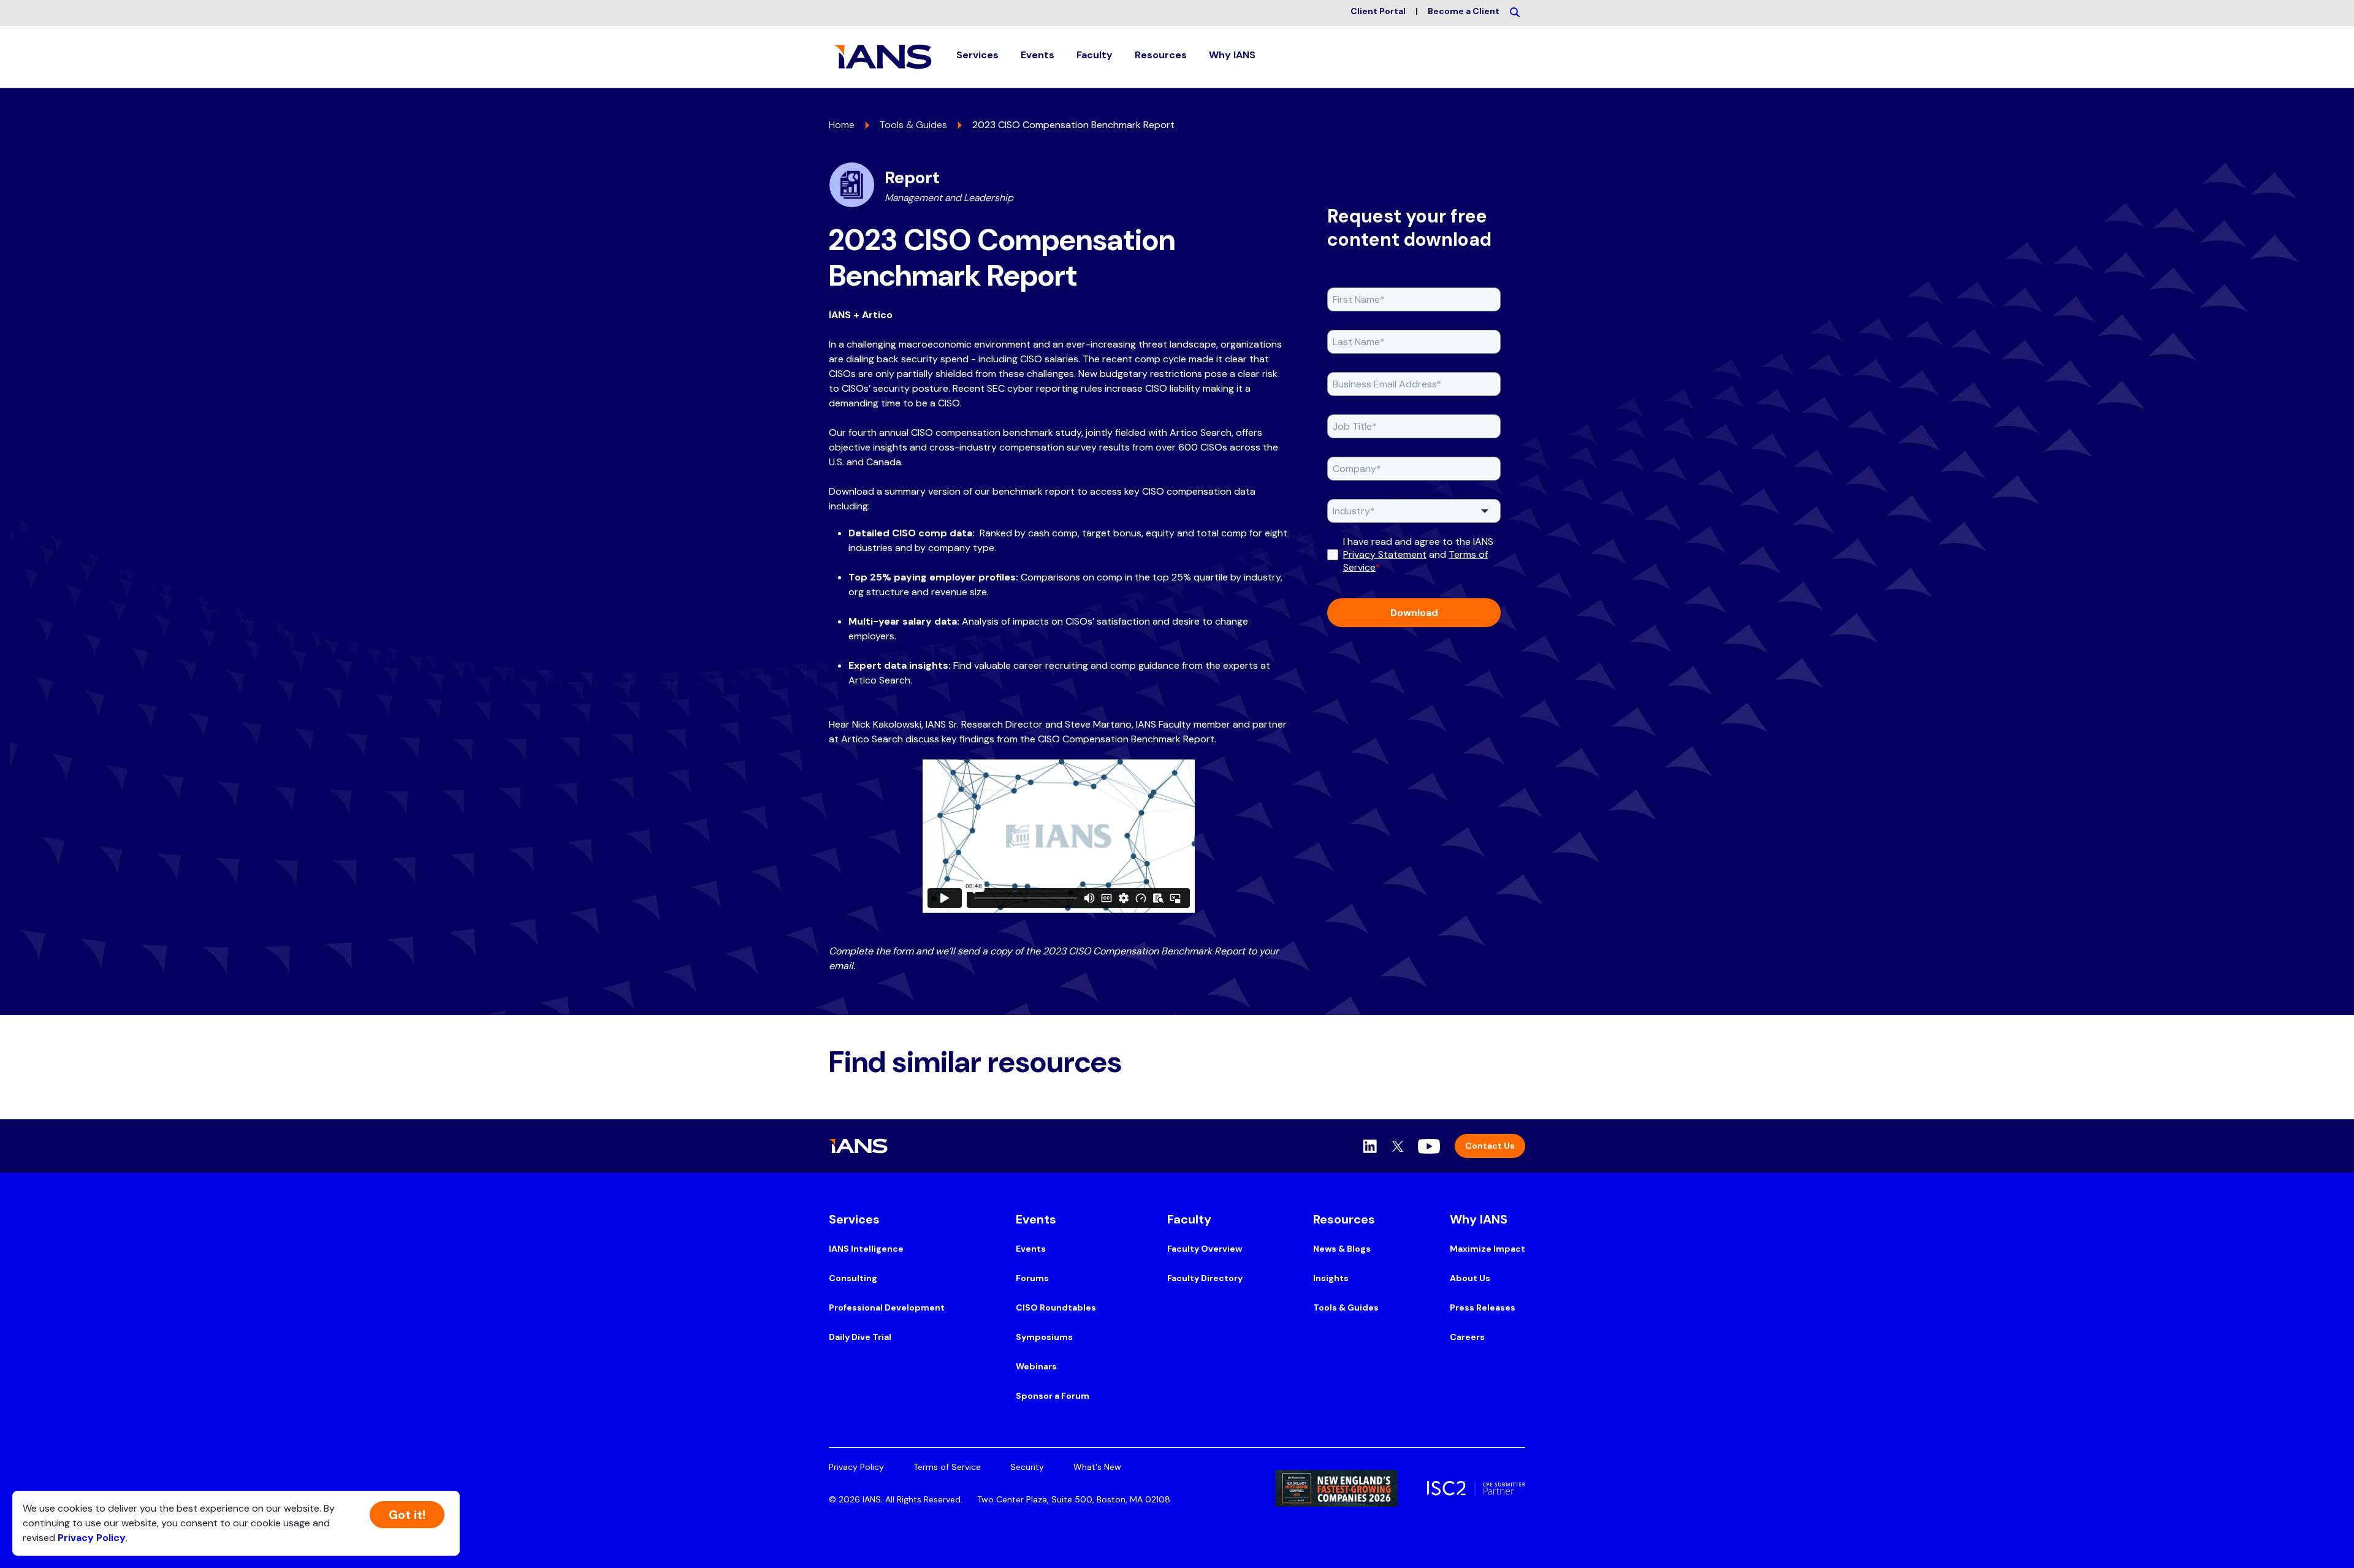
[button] (977, 57)
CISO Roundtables (1056, 1307)
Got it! (407, 1515)
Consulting (853, 1278)
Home (842, 125)
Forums (1032, 1278)
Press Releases (1483, 1307)
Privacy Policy (856, 1467)
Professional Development (887, 1307)
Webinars (1036, 1366)
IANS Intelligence (866, 1249)
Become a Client (1464, 11)
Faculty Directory (1205, 1278)
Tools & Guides (913, 125)
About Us (1470, 1278)
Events (1031, 1249)
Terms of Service (947, 1467)
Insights (1331, 1278)
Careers (1467, 1337)
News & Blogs (1342, 1249)
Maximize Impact (1487, 1249)
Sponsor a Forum (1053, 1396)
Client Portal (1378, 11)
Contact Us (1490, 1146)
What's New (1097, 1467)
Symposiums (1044, 1337)
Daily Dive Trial (860, 1337)
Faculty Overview (1205, 1249)
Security (1027, 1467)
